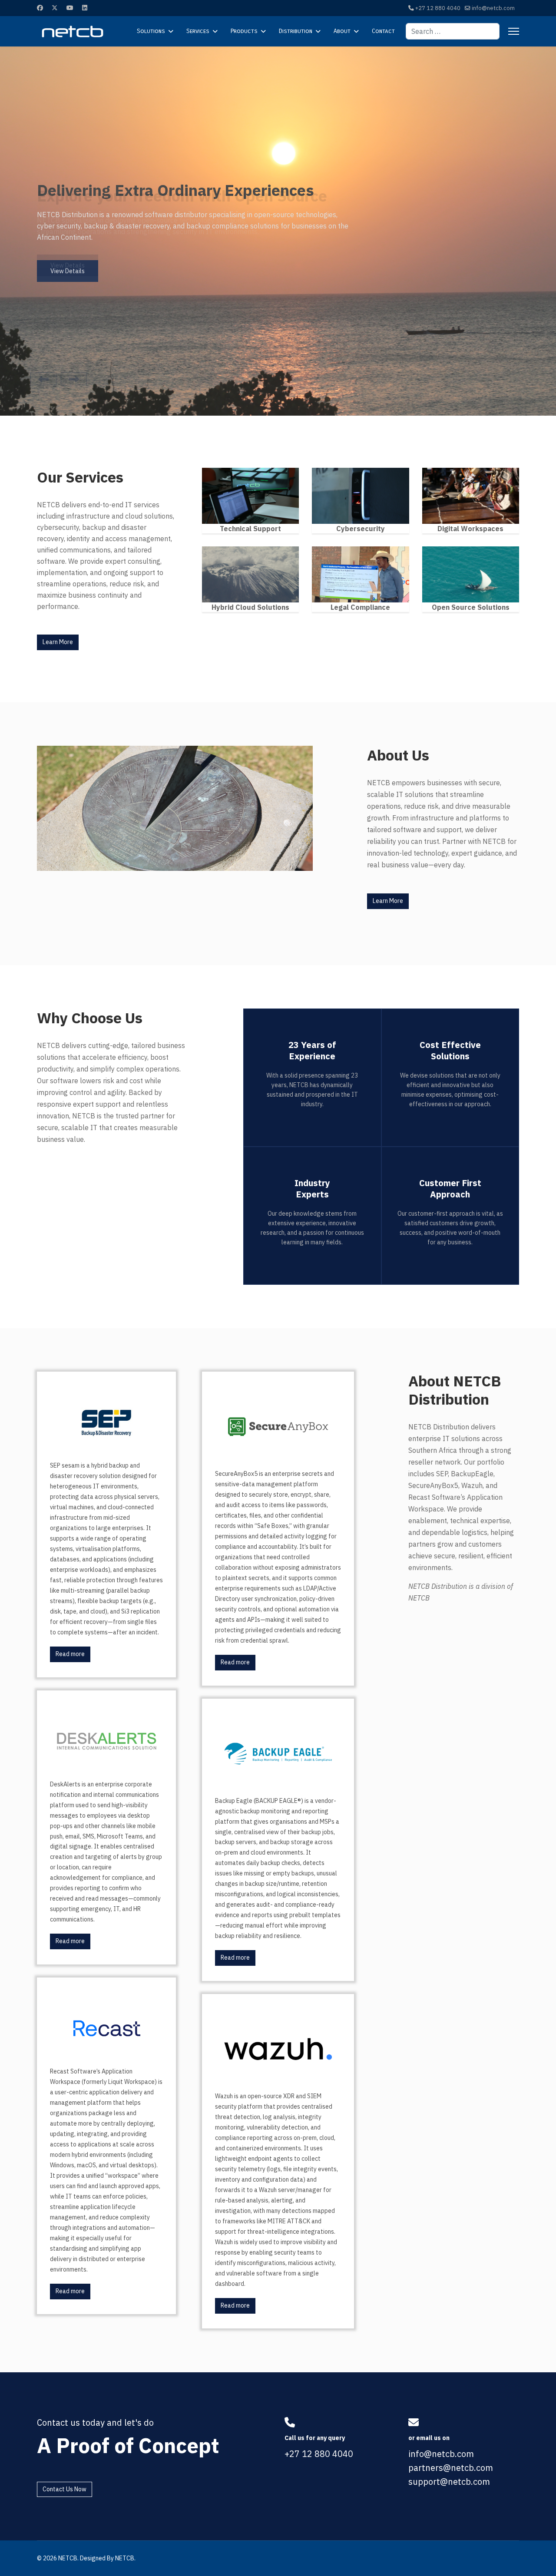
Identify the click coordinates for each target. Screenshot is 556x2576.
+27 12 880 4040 (438, 8)
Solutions (151, 31)
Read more (70, 1654)
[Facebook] (40, 8)
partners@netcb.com (451, 2468)
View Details (68, 265)
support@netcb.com (449, 2482)
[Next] (74, 379)
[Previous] (43, 379)
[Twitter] (55, 8)
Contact (383, 31)
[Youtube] (70, 8)
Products (244, 31)
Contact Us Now (65, 2489)
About (342, 31)
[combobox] (453, 31)
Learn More (58, 642)
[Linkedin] (85, 8)
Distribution (296, 31)
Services (198, 31)
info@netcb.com (493, 8)
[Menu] (514, 31)
